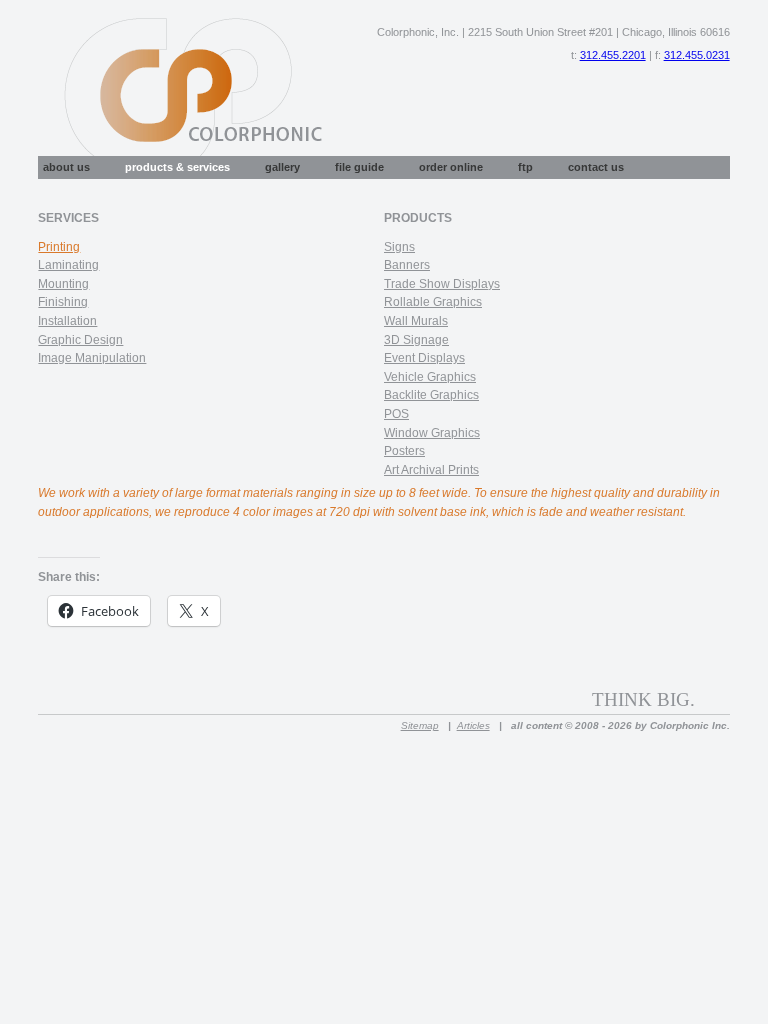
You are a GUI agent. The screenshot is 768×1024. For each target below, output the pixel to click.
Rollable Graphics (433, 302)
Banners (407, 265)
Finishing (63, 302)
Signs (399, 247)
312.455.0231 (697, 55)
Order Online (451, 167)
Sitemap (420, 725)
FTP (525, 167)
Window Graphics (432, 433)
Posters (404, 451)
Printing (59, 247)
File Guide (359, 167)
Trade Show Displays (442, 284)
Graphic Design (80, 340)
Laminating (68, 265)
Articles (473, 725)
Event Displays (424, 358)
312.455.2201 (613, 55)
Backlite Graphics (431, 395)
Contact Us (596, 167)
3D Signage (416, 340)
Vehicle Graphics (430, 377)
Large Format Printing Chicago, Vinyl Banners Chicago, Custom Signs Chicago (182, 89)
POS (396, 414)
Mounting (63, 284)
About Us (66, 167)
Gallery (282, 167)
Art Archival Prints (431, 470)
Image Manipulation (92, 358)
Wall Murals (416, 321)
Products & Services (177, 167)
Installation (67, 321)
